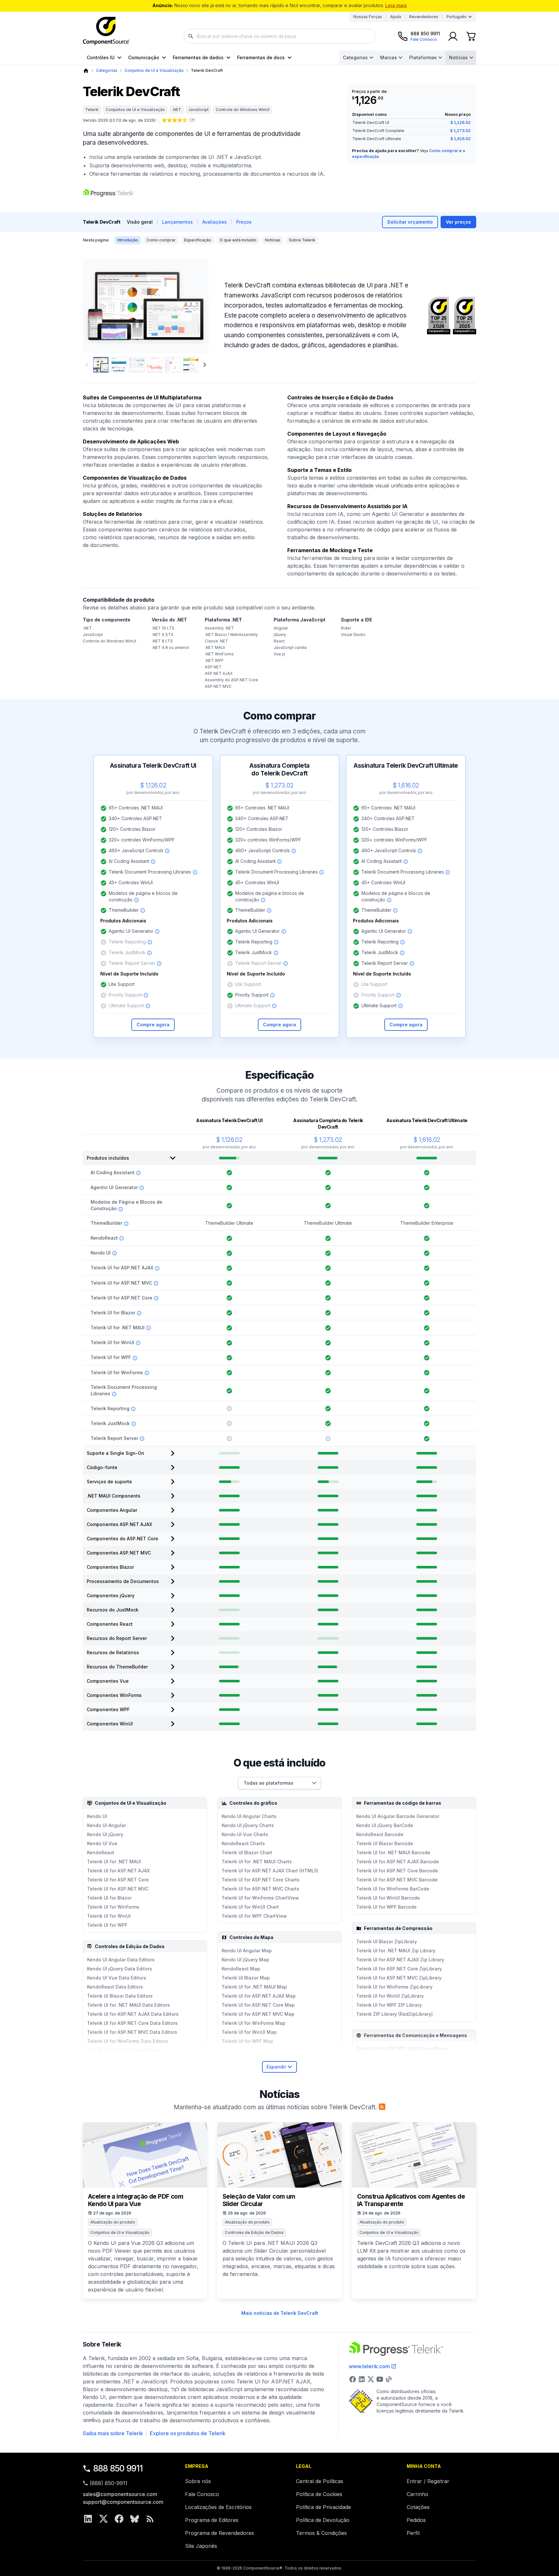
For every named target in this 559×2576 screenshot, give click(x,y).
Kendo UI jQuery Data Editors (120, 1969)
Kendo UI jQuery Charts (248, 1825)
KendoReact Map (241, 1969)
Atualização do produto (113, 2222)
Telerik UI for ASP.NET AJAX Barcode (398, 1862)
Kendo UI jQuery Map (245, 1960)
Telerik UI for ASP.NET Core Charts (261, 1880)
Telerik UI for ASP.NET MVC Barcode (397, 1880)
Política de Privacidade (323, 2507)
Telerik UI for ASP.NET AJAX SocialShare (402, 2049)
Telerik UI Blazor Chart (247, 1852)
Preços (244, 222)
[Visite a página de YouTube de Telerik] (380, 2379)
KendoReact (101, 1852)
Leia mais (396, 5)
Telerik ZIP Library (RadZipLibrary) (395, 2014)
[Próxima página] (205, 365)
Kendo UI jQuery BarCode (385, 1825)
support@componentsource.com (123, 2502)
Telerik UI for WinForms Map (253, 2023)
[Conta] (453, 36)
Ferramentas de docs (261, 57)
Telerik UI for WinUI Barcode (388, 1898)
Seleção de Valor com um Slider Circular (259, 2200)
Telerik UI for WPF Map (247, 2041)
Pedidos (416, 2520)
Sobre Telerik (302, 240)
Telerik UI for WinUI (109, 1916)
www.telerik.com (369, 2366)
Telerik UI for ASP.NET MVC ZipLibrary (399, 1978)
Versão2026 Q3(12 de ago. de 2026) (119, 120)
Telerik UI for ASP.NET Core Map (258, 2005)
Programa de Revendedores (219, 2533)
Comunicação (144, 57)
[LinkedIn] (88, 2519)
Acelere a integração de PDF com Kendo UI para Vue (136, 2200)
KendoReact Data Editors (115, 1987)
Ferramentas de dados (198, 57)
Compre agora (153, 1025)
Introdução (128, 240)
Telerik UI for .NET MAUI (114, 1862)
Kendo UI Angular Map (247, 1951)
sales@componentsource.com (120, 2494)
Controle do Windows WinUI (243, 110)
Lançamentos (177, 222)
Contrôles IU (101, 57)
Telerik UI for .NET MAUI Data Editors (128, 2005)
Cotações (418, 2507)
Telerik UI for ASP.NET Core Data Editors (132, 2023)
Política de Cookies (319, 2494)
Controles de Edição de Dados (254, 2232)
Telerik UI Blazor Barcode (385, 1843)
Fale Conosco (202, 2494)
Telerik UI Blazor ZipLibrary (387, 1941)
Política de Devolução (323, 2520)
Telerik (92, 110)
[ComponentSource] (106, 31)
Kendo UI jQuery (105, 1834)
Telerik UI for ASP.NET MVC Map (258, 2014)
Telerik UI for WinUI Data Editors (123, 2050)
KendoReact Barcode (380, 1834)
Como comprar (444, 151)
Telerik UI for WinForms (113, 1907)
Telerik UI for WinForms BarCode (393, 1889)
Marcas (389, 57)
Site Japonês (201, 2546)
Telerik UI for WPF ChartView (254, 1916)
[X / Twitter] (104, 2519)
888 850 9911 (118, 2468)
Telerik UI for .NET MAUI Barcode (393, 1852)
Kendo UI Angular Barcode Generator (398, 1816)
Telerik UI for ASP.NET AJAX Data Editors (133, 2014)
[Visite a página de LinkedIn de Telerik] (362, 2379)
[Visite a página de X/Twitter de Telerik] (371, 2379)
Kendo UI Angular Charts (249, 1816)
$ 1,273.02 (460, 131)
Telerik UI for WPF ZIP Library (389, 2005)
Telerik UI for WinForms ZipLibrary (394, 1987)
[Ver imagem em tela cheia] (146, 306)
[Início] (86, 71)
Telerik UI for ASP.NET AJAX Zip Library (400, 1960)
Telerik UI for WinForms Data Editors (128, 2041)
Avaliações (214, 222)
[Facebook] (119, 2519)
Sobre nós (198, 2481)
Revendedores (424, 17)
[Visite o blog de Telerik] (389, 2379)
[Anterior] (99, 306)
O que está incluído (238, 240)
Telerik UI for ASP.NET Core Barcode (397, 1871)
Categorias (355, 57)
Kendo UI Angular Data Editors (121, 1960)
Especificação (198, 240)
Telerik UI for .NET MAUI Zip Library (396, 1951)
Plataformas (423, 57)
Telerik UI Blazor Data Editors (120, 1996)
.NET (177, 110)
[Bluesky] (135, 2519)
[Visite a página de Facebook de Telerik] (353, 2379)
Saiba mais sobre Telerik (113, 2433)
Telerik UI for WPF (107, 1925)
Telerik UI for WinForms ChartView (260, 1898)
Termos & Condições (321, 2533)
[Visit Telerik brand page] (109, 193)
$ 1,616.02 (460, 139)
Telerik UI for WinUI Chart (250, 1907)
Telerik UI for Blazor (109, 1898)
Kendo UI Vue (102, 1843)
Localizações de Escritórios (218, 2507)
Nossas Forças (368, 17)
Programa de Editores (212, 2520)
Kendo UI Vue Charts (245, 1834)
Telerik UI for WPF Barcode (386, 1907)
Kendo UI (97, 1816)
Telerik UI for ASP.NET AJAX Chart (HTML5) (270, 1871)
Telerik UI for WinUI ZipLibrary (390, 1996)
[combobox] (279, 36)
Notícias (458, 57)
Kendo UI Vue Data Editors (117, 1978)
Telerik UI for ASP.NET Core (118, 1880)
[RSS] (150, 2519)
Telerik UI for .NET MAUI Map (254, 1987)
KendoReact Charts (243, 1843)
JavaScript (198, 110)
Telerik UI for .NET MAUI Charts (257, 1862)
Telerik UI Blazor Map (246, 1978)
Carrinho (417, 2494)
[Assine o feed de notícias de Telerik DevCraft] (382, 2107)
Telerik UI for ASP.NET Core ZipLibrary (399, 1969)
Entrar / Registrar (428, 2481)
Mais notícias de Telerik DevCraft (280, 2313)
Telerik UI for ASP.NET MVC (118, 1889)
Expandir (276, 2067)
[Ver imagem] (101, 365)
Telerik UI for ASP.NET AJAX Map (259, 1996)
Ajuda (396, 17)
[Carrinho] (471, 36)
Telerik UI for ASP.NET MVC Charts (260, 1889)
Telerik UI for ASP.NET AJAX (118, 1871)
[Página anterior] (87, 365)
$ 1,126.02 (460, 123)
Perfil (413, 2533)
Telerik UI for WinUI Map (249, 2032)
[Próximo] (193, 306)
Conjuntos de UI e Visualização (154, 70)
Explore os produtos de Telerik (188, 2433)
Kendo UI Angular (106, 1825)
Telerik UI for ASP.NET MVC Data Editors (132, 2032)
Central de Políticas (320, 2481)
